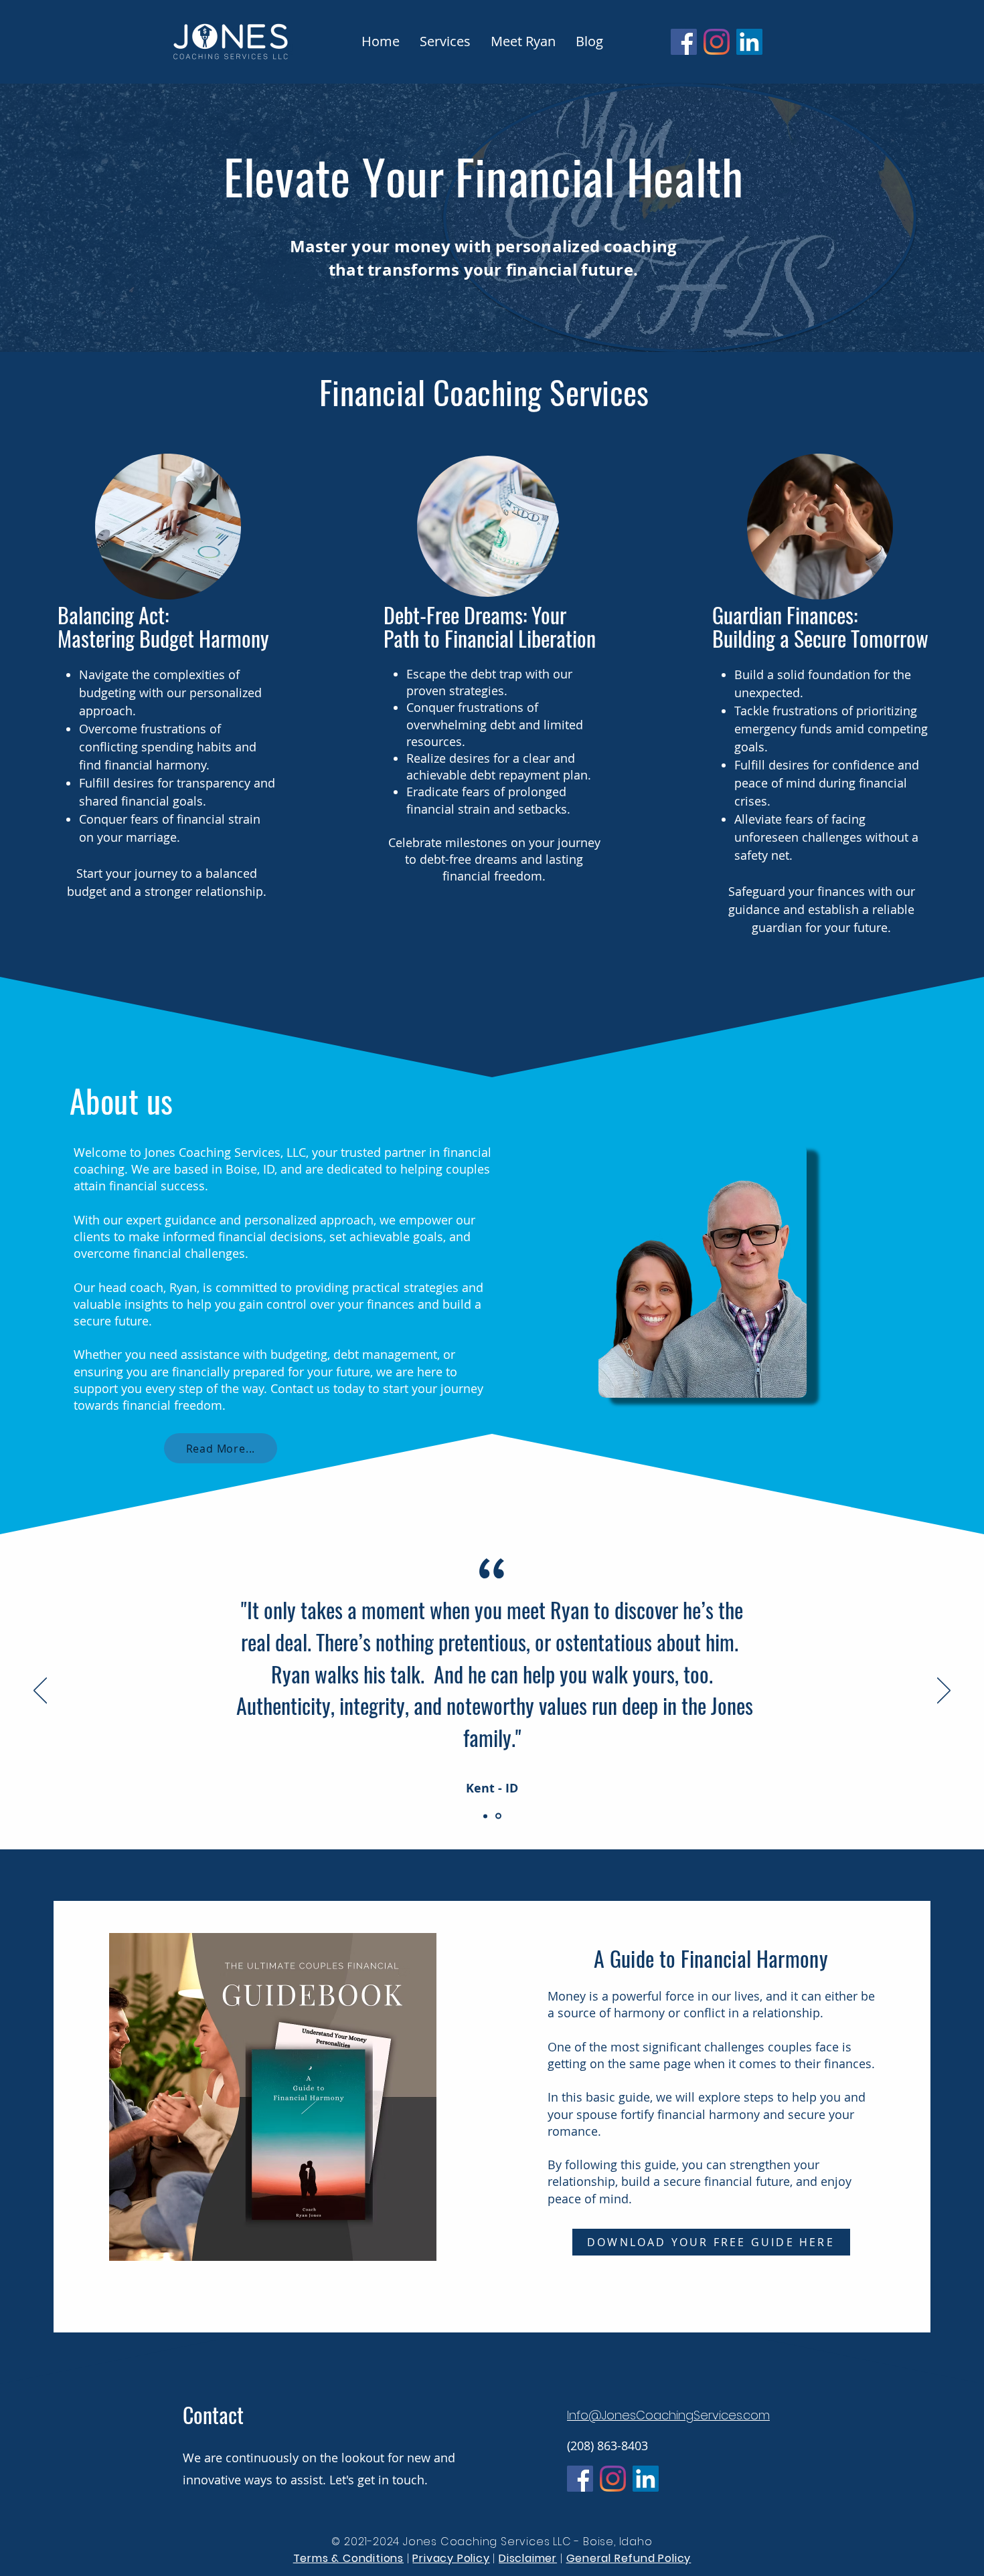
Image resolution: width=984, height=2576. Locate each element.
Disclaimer (528, 2558)
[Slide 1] (486, 1816)
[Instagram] (717, 42)
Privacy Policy (451, 2558)
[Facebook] (684, 42)
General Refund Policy (629, 2558)
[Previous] (40, 1691)
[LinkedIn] (749, 42)
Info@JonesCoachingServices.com (668, 2415)
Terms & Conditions (348, 2558)
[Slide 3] (499, 1816)
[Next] (944, 1691)
